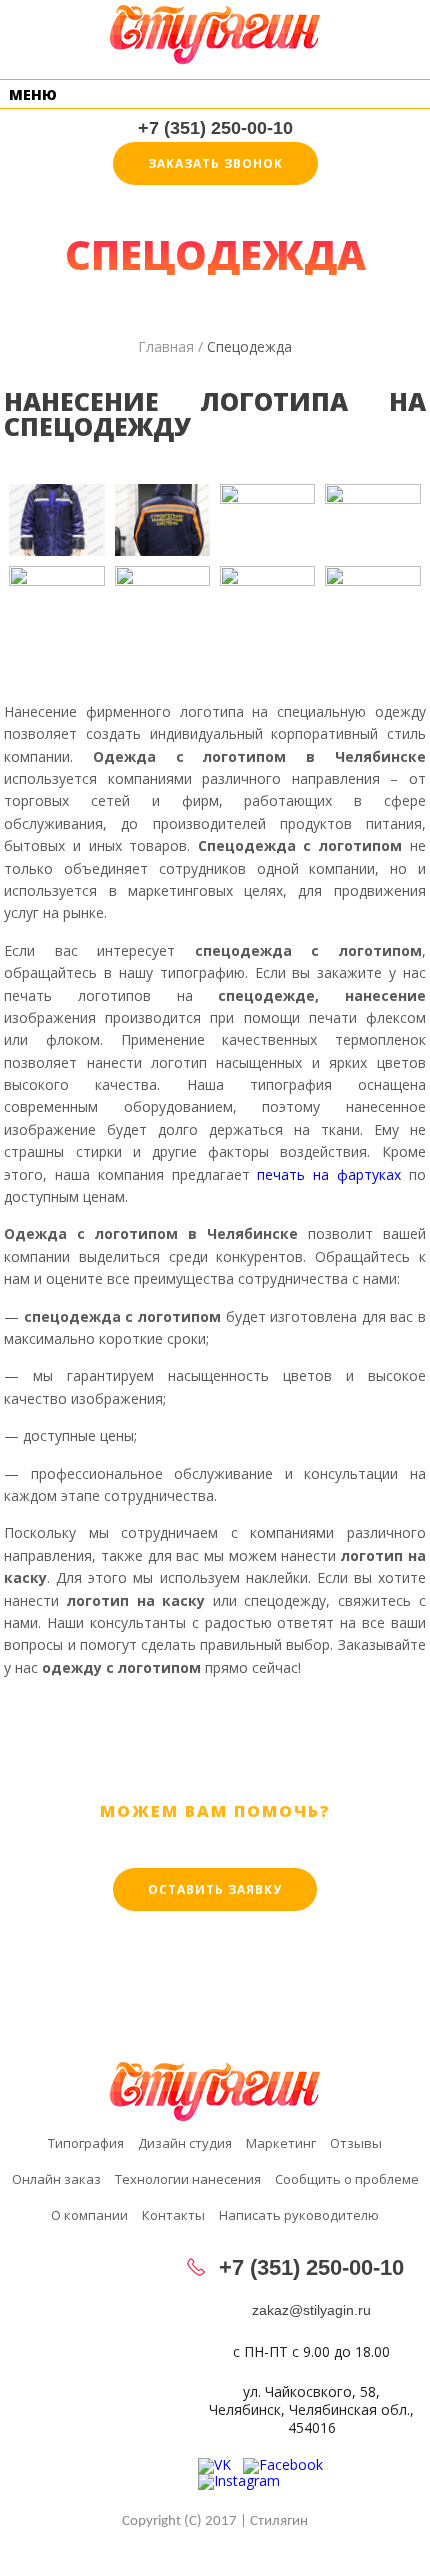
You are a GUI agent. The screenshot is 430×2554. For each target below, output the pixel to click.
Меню (33, 94)
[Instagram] (245, 2480)
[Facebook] (289, 2464)
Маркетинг (281, 2144)
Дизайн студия (185, 2144)
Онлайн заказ (56, 2180)
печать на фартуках (329, 1174)
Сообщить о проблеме (347, 2180)
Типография (86, 2144)
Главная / (170, 346)
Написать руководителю (299, 2216)
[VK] (220, 2464)
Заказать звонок (215, 163)
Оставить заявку (215, 1889)
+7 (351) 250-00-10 (215, 128)
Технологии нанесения (188, 2180)
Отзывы (356, 2144)
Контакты (173, 2216)
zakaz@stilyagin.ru (311, 2310)
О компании (89, 2216)
